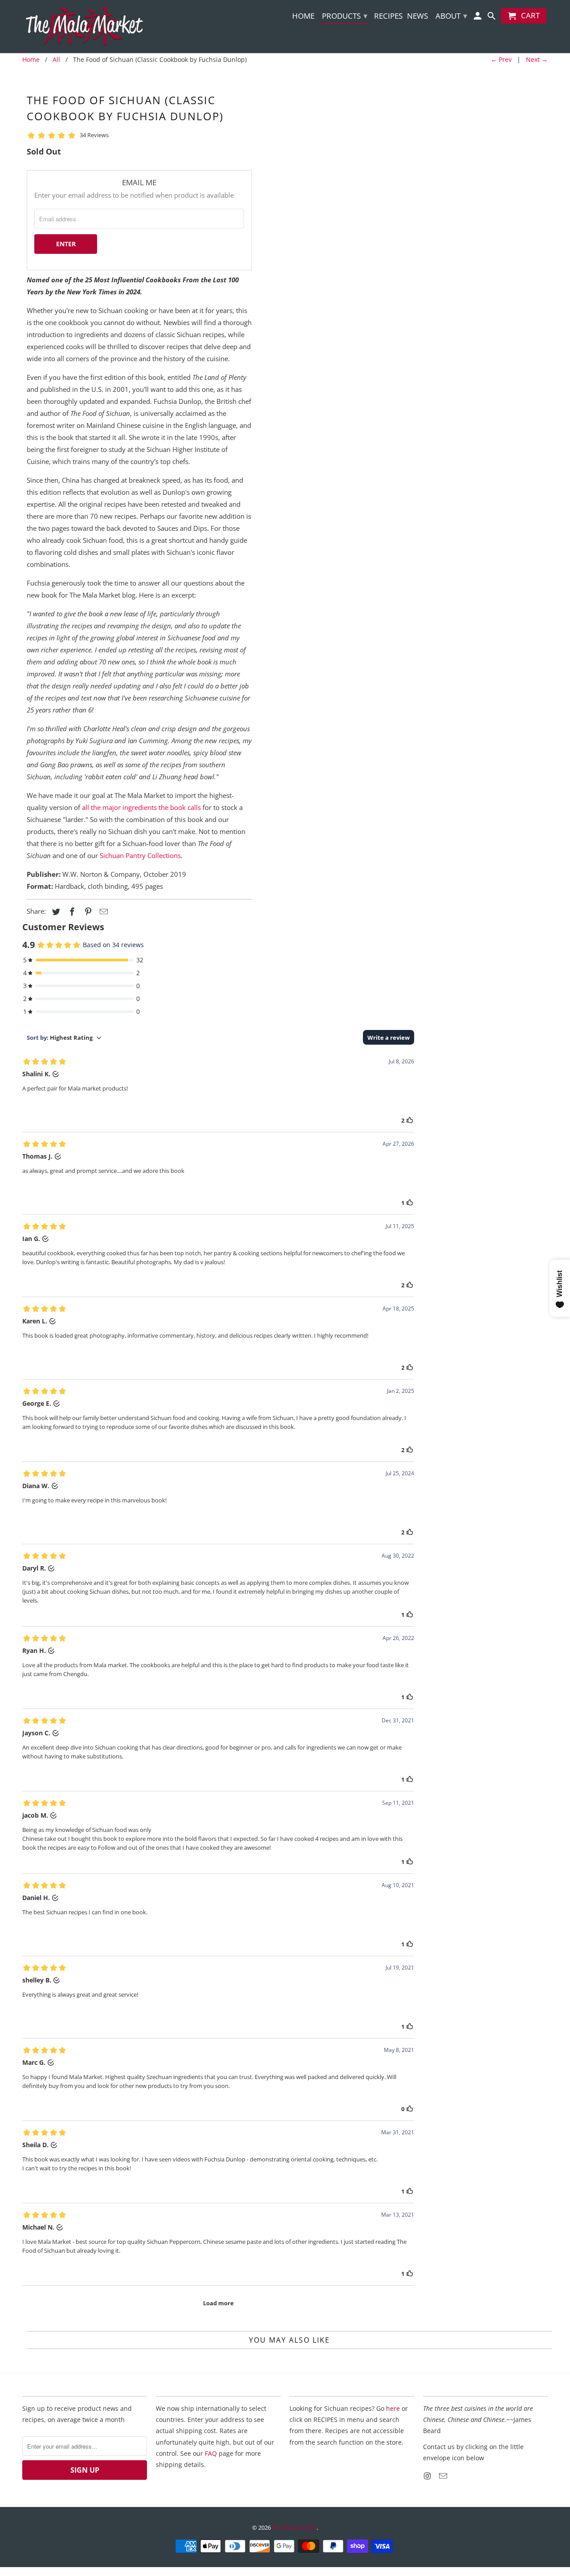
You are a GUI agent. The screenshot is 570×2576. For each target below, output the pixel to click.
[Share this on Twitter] (55, 912)
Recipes (388, 16)
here (393, 2408)
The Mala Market (294, 2527)
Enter (66, 244)
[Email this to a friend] (102, 912)
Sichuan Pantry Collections (140, 855)
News (417, 16)
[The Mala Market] (85, 26)
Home (303, 16)
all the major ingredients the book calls (141, 807)
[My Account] (478, 18)
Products (345, 16)
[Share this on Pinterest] (87, 912)
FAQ (211, 2453)
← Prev (501, 59)
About (451, 16)
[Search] (492, 18)
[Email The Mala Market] (444, 2476)
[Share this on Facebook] (71, 912)
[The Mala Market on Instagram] (428, 2476)
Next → (537, 59)
